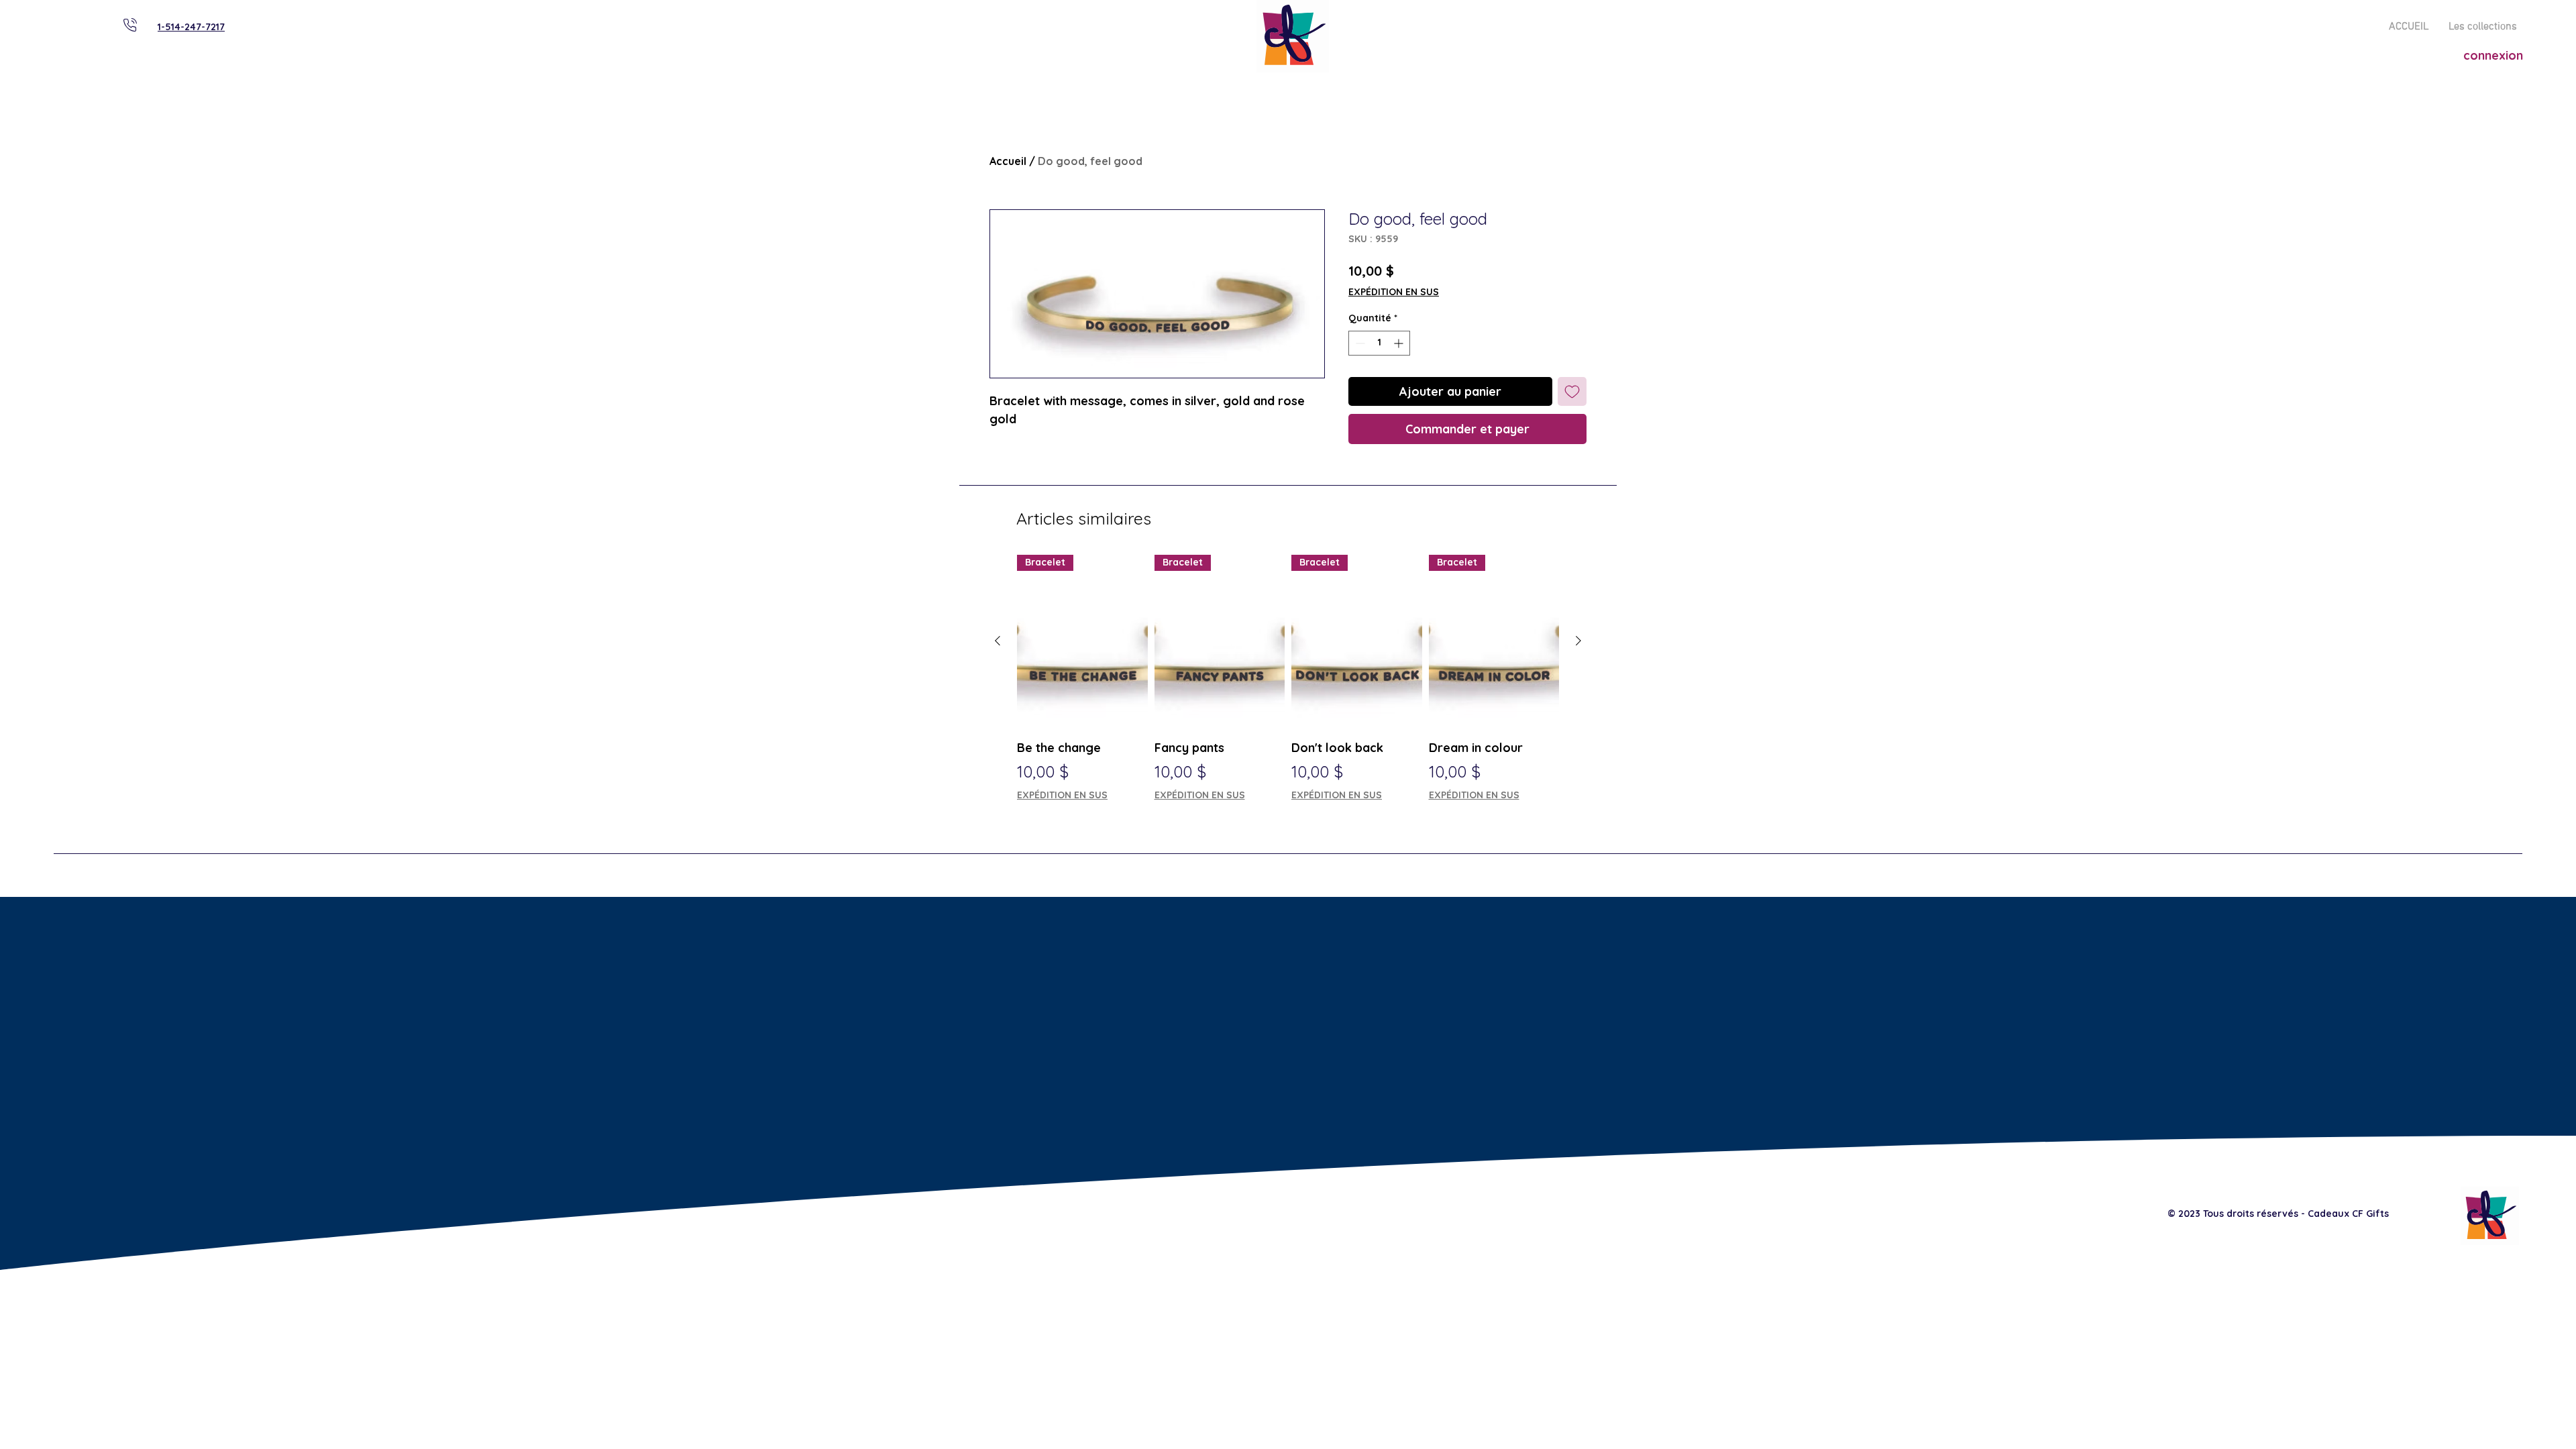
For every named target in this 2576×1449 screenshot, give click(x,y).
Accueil (1008, 161)
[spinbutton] (1379, 343)
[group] (1288, 687)
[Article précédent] (998, 641)
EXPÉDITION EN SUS (1394, 292)
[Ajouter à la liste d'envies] (1572, 391)
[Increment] (1400, 343)
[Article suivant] (1578, 641)
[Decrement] (1359, 343)
